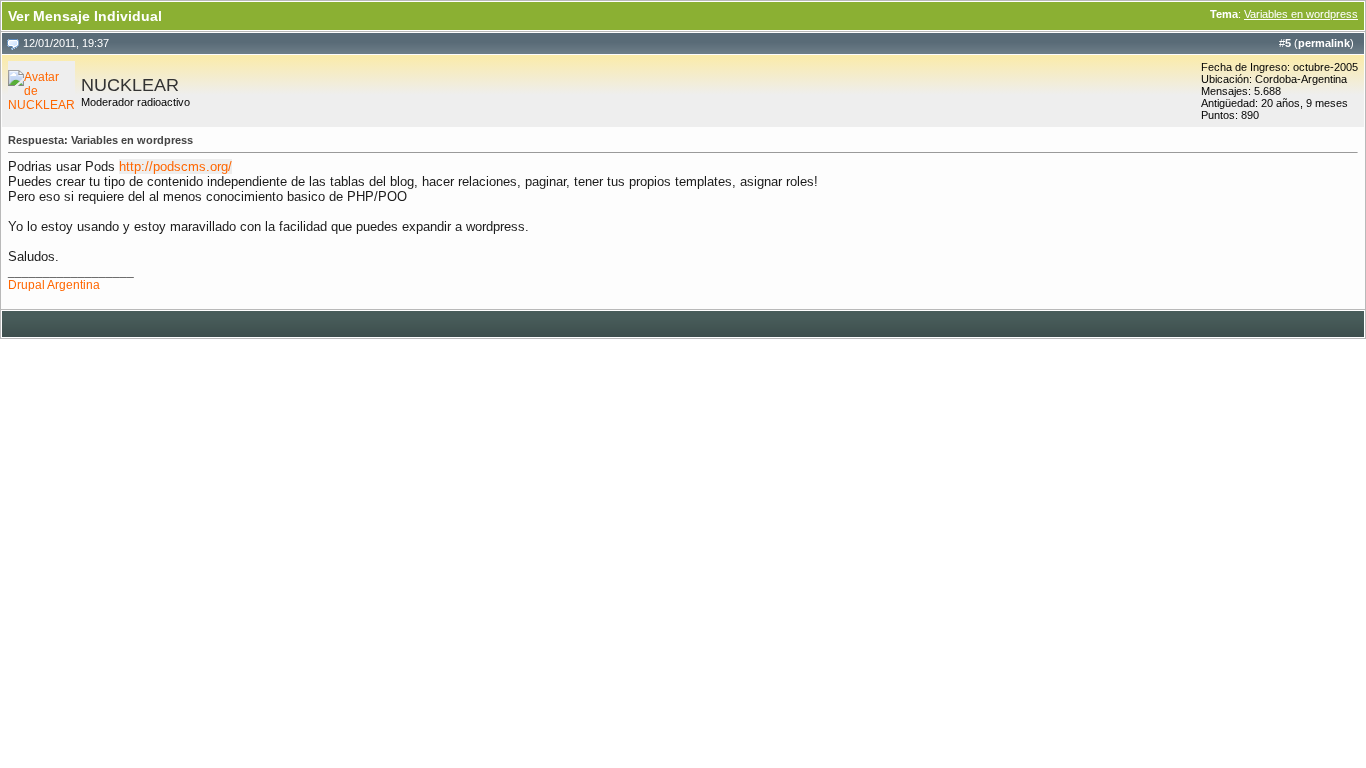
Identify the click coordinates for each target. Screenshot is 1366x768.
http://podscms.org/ (175, 166)
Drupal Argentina (54, 285)
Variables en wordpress (1301, 14)
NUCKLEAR (130, 85)
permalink (1324, 43)
